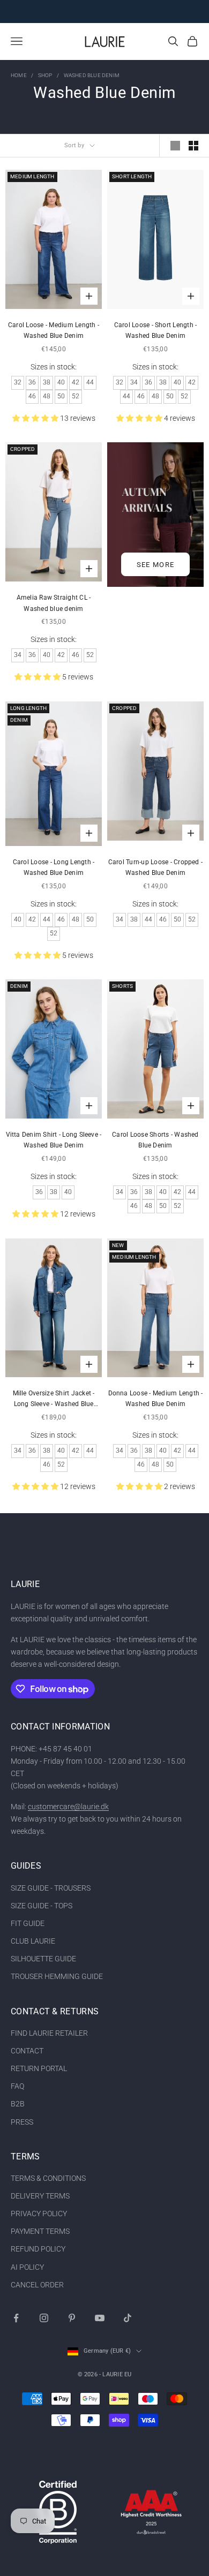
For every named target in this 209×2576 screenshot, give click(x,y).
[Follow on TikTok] (128, 2318)
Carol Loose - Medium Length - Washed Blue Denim (54, 330)
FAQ (17, 2086)
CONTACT (27, 2051)
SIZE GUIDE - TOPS (42, 1906)
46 (32, 396)
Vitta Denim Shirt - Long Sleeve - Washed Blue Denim (54, 1140)
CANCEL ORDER (37, 2285)
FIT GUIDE (28, 1923)
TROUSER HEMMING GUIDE (57, 1976)
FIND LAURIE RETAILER (49, 2033)
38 (47, 382)
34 (134, 382)
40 (61, 382)
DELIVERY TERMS (40, 2196)
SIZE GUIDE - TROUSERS (51, 1888)
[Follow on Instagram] (44, 2318)
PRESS (22, 2122)
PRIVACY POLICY (39, 2214)
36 (32, 382)
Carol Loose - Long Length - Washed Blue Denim (54, 867)
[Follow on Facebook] (16, 2318)
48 (47, 396)
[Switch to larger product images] (175, 146)
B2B (18, 2104)
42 (76, 382)
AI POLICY (27, 2267)
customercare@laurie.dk (68, 1807)
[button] (36, 418)
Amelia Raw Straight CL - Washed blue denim (54, 603)
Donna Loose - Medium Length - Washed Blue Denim (156, 1399)
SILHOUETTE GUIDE (43, 1959)
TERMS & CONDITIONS (48, 2178)
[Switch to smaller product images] (193, 146)
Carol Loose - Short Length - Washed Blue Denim (156, 330)
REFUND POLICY (38, 2249)
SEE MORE (155, 565)
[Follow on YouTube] (100, 2318)
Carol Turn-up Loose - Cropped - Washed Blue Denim (155, 867)
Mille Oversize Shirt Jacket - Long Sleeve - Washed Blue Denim (54, 1400)
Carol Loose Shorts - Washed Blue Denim (155, 1140)
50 (61, 396)
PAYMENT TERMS (40, 2231)
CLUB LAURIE (33, 1941)
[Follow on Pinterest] (72, 2318)
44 (90, 382)
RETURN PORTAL (39, 2068)
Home (19, 75)
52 (76, 396)
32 (18, 382)
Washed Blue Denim (92, 75)
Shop (45, 75)
